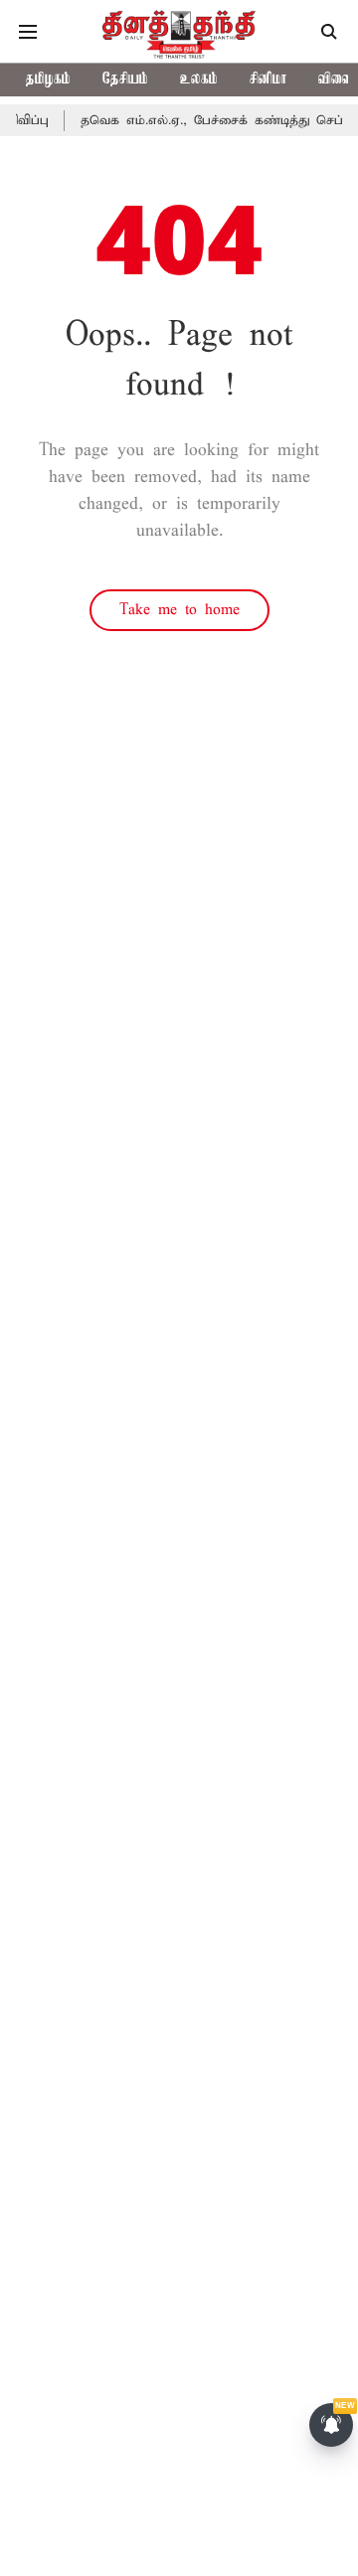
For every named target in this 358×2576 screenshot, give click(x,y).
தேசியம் (125, 80)
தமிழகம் (48, 80)
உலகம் (199, 80)
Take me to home (179, 610)
